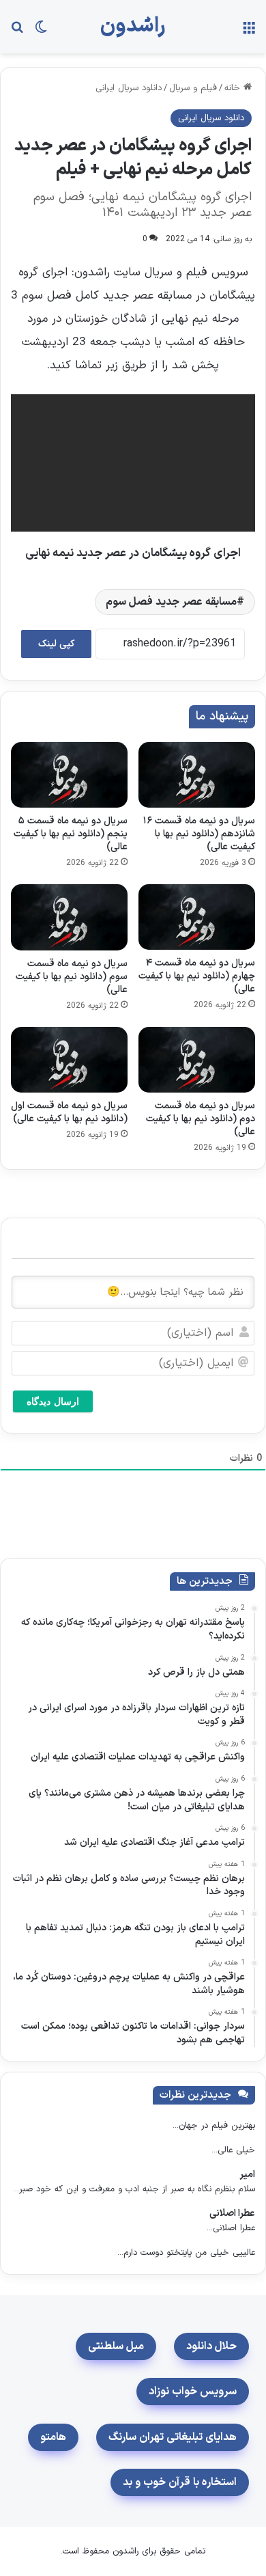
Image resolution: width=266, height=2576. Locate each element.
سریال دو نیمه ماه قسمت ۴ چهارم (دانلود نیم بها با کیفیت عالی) (197, 976)
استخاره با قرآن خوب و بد (180, 2482)
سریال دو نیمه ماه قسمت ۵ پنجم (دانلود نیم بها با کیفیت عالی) (71, 834)
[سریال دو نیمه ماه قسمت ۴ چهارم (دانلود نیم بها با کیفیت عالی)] (197, 917)
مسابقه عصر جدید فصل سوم (171, 602)
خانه (234, 88)
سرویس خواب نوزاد (193, 2392)
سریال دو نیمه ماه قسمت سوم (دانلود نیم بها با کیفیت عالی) (72, 977)
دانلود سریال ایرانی (129, 88)
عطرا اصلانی (232, 2214)
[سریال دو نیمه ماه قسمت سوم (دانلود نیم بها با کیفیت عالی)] (69, 917)
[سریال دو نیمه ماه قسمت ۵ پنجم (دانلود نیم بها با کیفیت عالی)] (69, 775)
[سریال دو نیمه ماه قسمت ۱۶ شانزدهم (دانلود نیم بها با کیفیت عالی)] (197, 775)
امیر (247, 2175)
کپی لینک (56, 644)
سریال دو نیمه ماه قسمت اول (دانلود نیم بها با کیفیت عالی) (69, 1112)
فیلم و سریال (193, 88)
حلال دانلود (211, 2346)
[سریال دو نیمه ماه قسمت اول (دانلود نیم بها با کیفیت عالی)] (69, 1060)
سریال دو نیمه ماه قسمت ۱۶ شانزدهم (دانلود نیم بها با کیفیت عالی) (199, 834)
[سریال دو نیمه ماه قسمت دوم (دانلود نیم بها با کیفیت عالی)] (197, 1060)
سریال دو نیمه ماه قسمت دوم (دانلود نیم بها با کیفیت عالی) (201, 1119)
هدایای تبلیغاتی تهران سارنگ (173, 2437)
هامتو (53, 2437)
